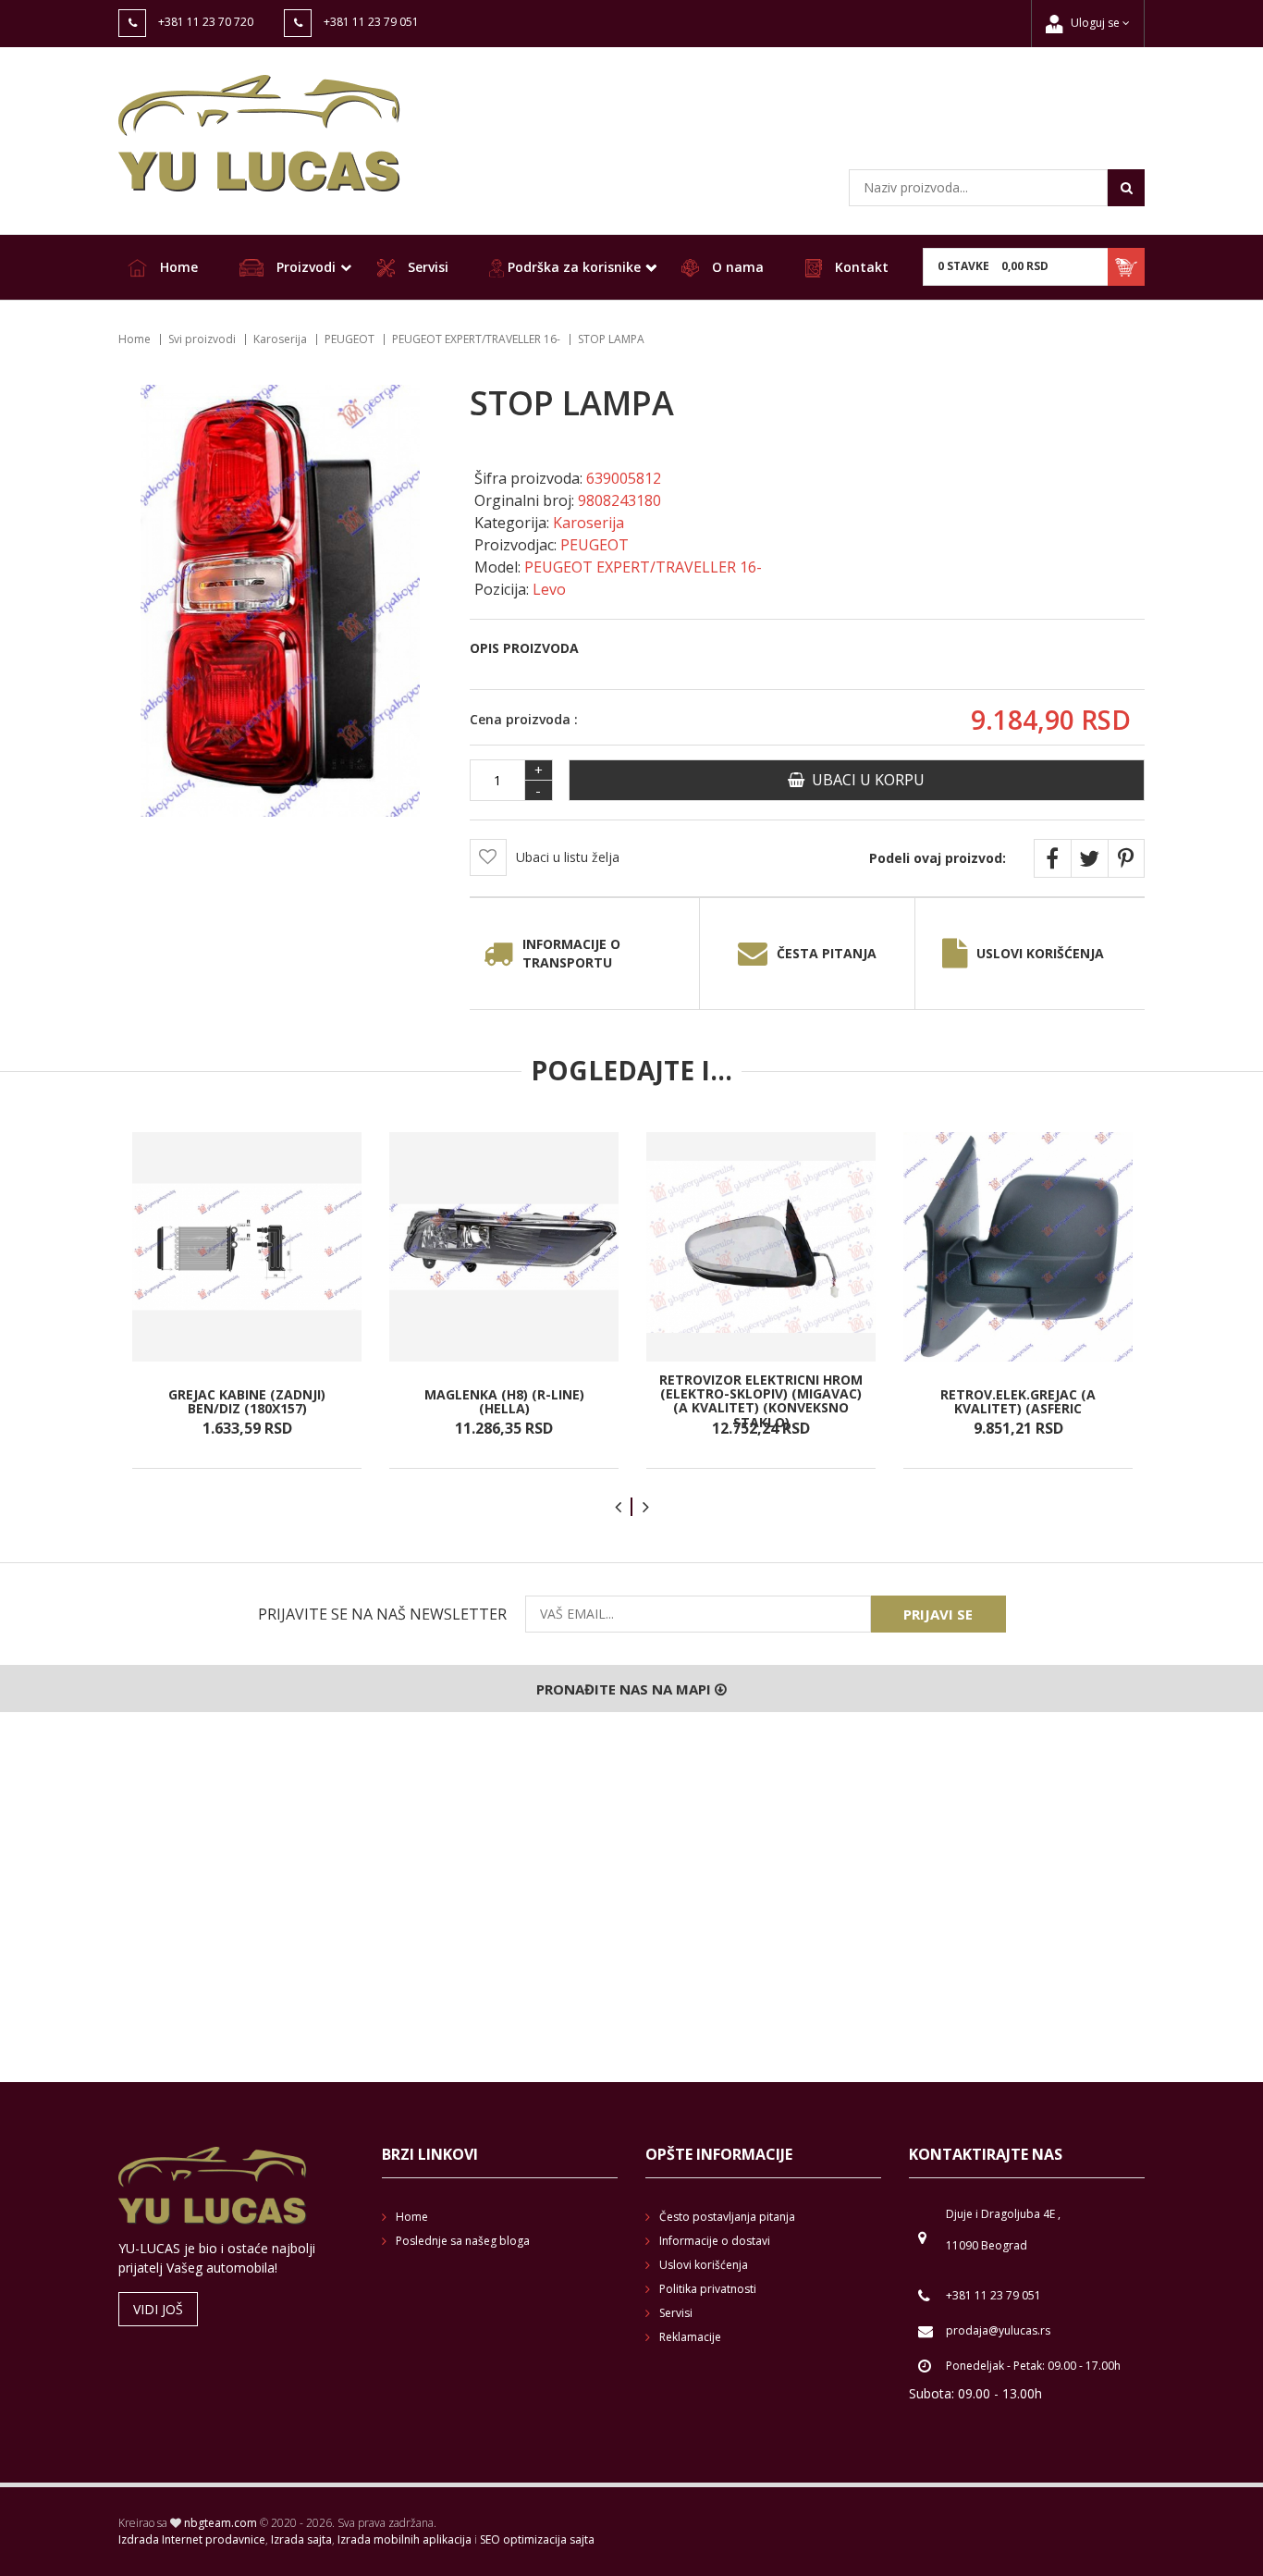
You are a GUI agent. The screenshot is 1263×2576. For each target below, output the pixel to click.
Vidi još (158, 2309)
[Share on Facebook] (1052, 858)
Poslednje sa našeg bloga (463, 2241)
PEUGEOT (349, 339)
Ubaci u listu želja (568, 857)
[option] (247, 1300)
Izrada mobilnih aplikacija (405, 2539)
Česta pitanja (827, 953)
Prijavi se (938, 1614)
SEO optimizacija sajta (537, 2539)
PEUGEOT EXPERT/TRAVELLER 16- (476, 339)
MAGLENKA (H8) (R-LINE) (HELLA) (504, 1401)
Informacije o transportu (571, 953)
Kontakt (860, 267)
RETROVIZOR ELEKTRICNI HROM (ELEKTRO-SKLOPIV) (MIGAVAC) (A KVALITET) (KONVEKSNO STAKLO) (761, 1401)
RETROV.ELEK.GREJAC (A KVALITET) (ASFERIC (1018, 1401)
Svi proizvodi (202, 339)
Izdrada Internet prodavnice (192, 2539)
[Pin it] (1126, 858)
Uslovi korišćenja (1040, 953)
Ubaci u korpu (864, 780)
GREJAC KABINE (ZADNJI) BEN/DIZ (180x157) (247, 1401)
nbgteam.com (221, 2523)
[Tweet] (1089, 858)
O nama (736, 267)
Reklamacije (690, 2337)
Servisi (426, 267)
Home (177, 267)
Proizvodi (304, 267)
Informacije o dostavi (715, 2241)
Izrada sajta (301, 2539)
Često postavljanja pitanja (727, 2217)
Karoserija (280, 339)
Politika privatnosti (708, 2289)
